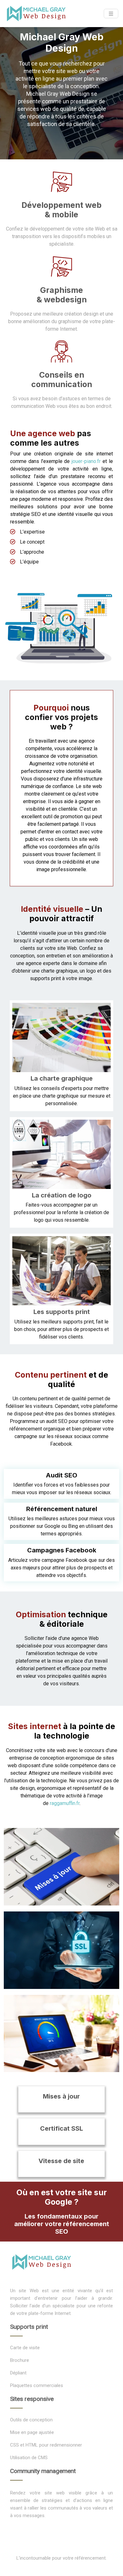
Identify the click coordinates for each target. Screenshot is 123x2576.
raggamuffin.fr (65, 1803)
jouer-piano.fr (86, 461)
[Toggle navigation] (111, 14)
